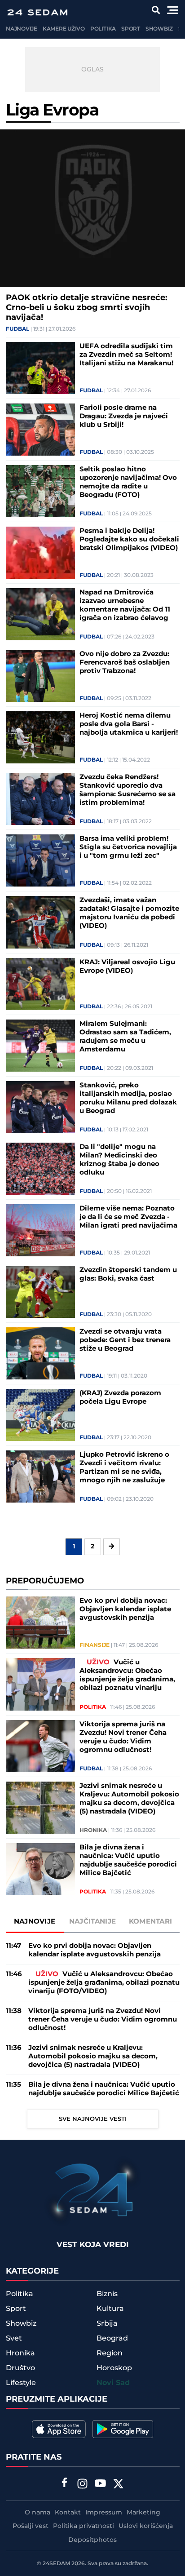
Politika (103, 29)
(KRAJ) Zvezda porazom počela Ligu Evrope (120, 1397)
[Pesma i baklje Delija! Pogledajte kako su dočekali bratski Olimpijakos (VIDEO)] (41, 553)
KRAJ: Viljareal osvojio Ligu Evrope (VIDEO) (127, 967)
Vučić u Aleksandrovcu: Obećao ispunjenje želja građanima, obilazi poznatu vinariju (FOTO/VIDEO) (127, 1675)
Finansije (95, 1645)
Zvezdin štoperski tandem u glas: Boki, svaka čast (128, 1274)
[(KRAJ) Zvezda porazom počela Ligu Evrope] (41, 1415)
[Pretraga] (156, 10)
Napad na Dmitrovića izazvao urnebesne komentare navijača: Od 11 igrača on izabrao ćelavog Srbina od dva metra (125, 605)
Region (110, 2353)
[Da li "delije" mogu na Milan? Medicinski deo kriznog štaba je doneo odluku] (41, 1169)
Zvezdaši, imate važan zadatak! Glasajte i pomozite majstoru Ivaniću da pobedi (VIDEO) (129, 913)
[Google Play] (123, 2429)
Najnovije (22, 29)
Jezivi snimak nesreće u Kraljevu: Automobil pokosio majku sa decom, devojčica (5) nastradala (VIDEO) (129, 1799)
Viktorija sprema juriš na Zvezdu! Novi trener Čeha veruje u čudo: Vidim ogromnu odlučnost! (123, 1737)
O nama (37, 2513)
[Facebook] (65, 2483)
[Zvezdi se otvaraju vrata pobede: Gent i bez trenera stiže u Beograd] (41, 1353)
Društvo (20, 2368)
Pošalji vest (31, 2526)
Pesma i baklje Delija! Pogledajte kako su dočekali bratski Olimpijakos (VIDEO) (129, 539)
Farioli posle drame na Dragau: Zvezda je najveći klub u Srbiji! (124, 416)
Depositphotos (92, 2540)
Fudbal (18, 329)
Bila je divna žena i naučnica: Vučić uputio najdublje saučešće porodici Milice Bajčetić (128, 1860)
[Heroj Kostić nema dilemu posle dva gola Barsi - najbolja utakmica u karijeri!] (41, 737)
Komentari (151, 1922)
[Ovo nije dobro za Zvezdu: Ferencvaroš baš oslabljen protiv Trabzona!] (41, 676)
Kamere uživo (64, 29)
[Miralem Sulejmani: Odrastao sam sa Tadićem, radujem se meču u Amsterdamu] (41, 1046)
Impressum (104, 2513)
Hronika (93, 1831)
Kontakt (68, 2513)
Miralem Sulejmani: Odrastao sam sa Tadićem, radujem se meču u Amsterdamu (125, 1037)
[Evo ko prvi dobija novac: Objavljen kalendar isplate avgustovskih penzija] (41, 1623)
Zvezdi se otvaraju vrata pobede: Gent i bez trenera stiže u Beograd (125, 1340)
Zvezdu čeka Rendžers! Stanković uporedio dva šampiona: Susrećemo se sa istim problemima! (128, 790)
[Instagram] (83, 2485)
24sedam (56, 2564)
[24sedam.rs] (37, 12)
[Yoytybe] (101, 2485)
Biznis (107, 2294)
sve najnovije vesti (93, 2119)
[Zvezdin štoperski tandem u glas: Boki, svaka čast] (41, 1292)
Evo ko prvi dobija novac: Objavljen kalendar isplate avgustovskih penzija (125, 1609)
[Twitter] (119, 2485)
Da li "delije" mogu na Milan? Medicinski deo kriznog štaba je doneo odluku (119, 1160)
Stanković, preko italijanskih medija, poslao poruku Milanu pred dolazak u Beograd (128, 1098)
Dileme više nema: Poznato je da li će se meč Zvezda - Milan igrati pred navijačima (128, 1217)
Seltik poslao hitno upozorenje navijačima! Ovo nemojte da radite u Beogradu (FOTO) (128, 482)
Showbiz (159, 29)
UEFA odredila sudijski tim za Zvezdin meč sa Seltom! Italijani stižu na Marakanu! (126, 355)
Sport (131, 29)
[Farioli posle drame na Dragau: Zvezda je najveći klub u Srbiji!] (41, 430)
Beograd (112, 2338)
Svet (14, 2338)
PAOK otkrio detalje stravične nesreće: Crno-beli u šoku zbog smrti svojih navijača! (87, 308)
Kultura (110, 2309)
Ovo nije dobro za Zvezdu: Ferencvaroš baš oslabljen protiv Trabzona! (125, 663)
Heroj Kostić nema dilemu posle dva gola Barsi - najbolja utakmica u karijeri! (129, 724)
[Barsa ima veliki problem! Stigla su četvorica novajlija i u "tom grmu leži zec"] (41, 860)
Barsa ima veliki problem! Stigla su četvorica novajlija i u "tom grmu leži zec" (128, 847)
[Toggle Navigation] (173, 10)
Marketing (143, 2513)
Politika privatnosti (84, 2526)
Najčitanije (92, 1922)
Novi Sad (113, 2383)
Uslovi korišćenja (146, 2526)
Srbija (107, 2323)
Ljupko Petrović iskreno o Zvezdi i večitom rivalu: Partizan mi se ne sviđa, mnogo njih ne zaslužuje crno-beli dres (124, 1468)
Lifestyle (21, 2383)
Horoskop (114, 2368)
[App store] (59, 2429)
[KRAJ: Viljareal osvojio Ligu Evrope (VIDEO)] (41, 984)
